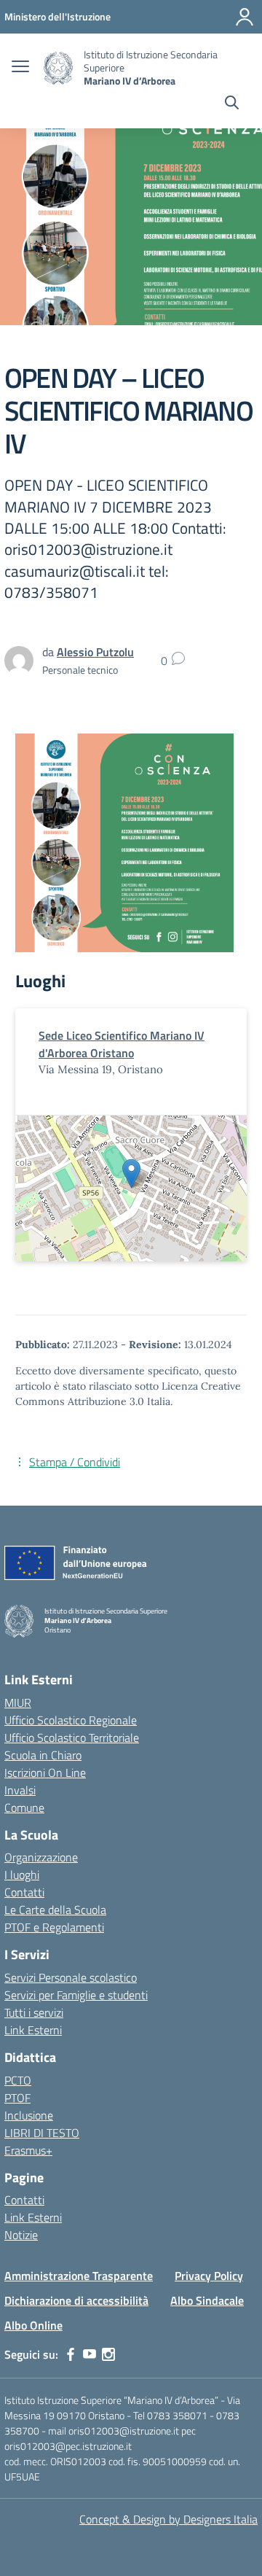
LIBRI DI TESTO (42, 2133)
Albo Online (33, 2325)
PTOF (17, 2098)
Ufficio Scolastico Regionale (71, 1720)
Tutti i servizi (34, 2012)
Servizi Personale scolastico (71, 1977)
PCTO (18, 2080)
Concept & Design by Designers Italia (168, 2519)
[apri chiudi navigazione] (20, 68)
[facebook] (71, 2354)
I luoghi (22, 1875)
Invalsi (20, 1790)
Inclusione (29, 2115)
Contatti (24, 1892)
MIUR (18, 1703)
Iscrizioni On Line (45, 1773)
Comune (24, 1808)
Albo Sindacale (207, 2300)
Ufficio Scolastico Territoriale (72, 1738)
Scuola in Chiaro (43, 1755)
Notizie (21, 2235)
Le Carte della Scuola (55, 1910)
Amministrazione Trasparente (79, 2276)
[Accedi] (245, 17)
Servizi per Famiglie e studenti (76, 1995)
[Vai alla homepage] (58, 68)
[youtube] (90, 2354)
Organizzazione (41, 1857)
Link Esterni (33, 2030)
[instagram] (108, 2354)
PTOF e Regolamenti (54, 1927)
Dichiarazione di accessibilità (76, 2300)
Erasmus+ (28, 2150)
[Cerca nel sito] (232, 104)
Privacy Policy (209, 2276)
